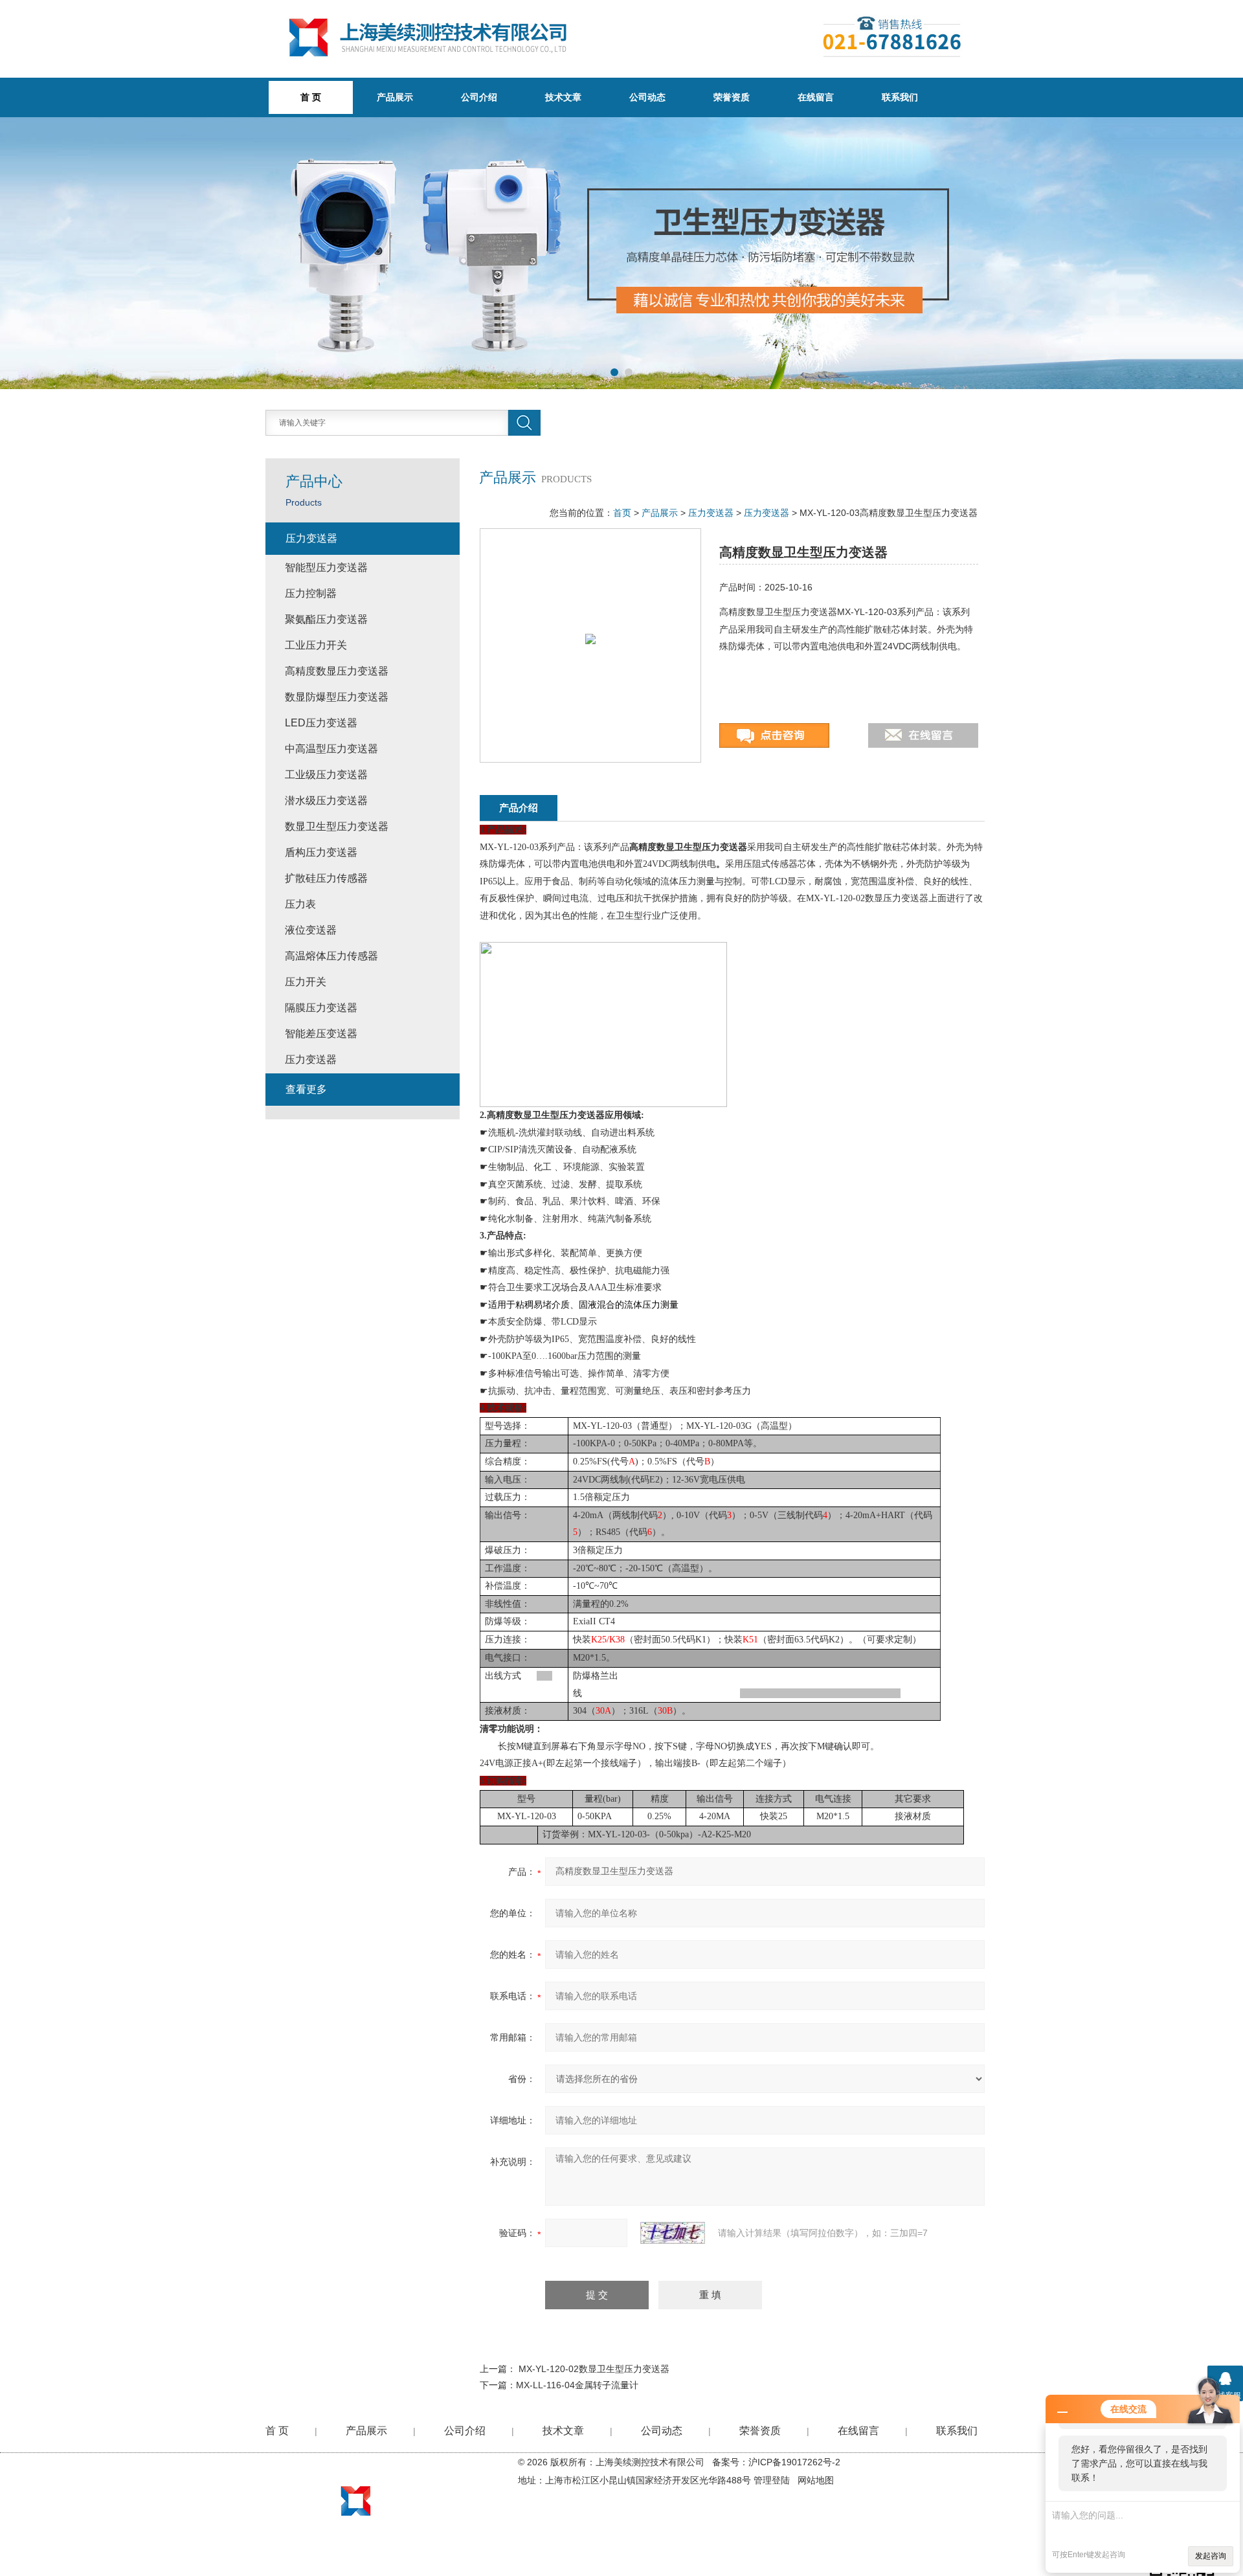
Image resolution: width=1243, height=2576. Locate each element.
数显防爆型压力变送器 (337, 697)
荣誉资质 (732, 97)
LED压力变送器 (321, 723)
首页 (622, 513)
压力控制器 (311, 593)
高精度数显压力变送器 (337, 671)
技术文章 (563, 97)
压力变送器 (711, 513)
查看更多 (306, 1089)
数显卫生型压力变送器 (337, 826)
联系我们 (900, 97)
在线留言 (816, 97)
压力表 (300, 904)
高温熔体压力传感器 (331, 956)
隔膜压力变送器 (321, 1008)
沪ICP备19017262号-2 (794, 2462)
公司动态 (647, 97)
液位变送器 (311, 930)
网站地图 (816, 2480)
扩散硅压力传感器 (326, 878)
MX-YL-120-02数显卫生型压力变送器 (594, 2369)
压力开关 (306, 982)
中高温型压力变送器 (331, 749)
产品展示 (395, 97)
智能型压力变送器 (326, 567)
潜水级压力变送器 (326, 801)
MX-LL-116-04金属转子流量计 (577, 2385)
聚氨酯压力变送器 (326, 619)
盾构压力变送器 (321, 852)
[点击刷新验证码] (673, 2233)
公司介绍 (479, 97)
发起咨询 (1211, 2556)
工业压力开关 (316, 645)
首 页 (277, 2431)
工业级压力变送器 (326, 775)
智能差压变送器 (321, 1034)
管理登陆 (772, 2480)
